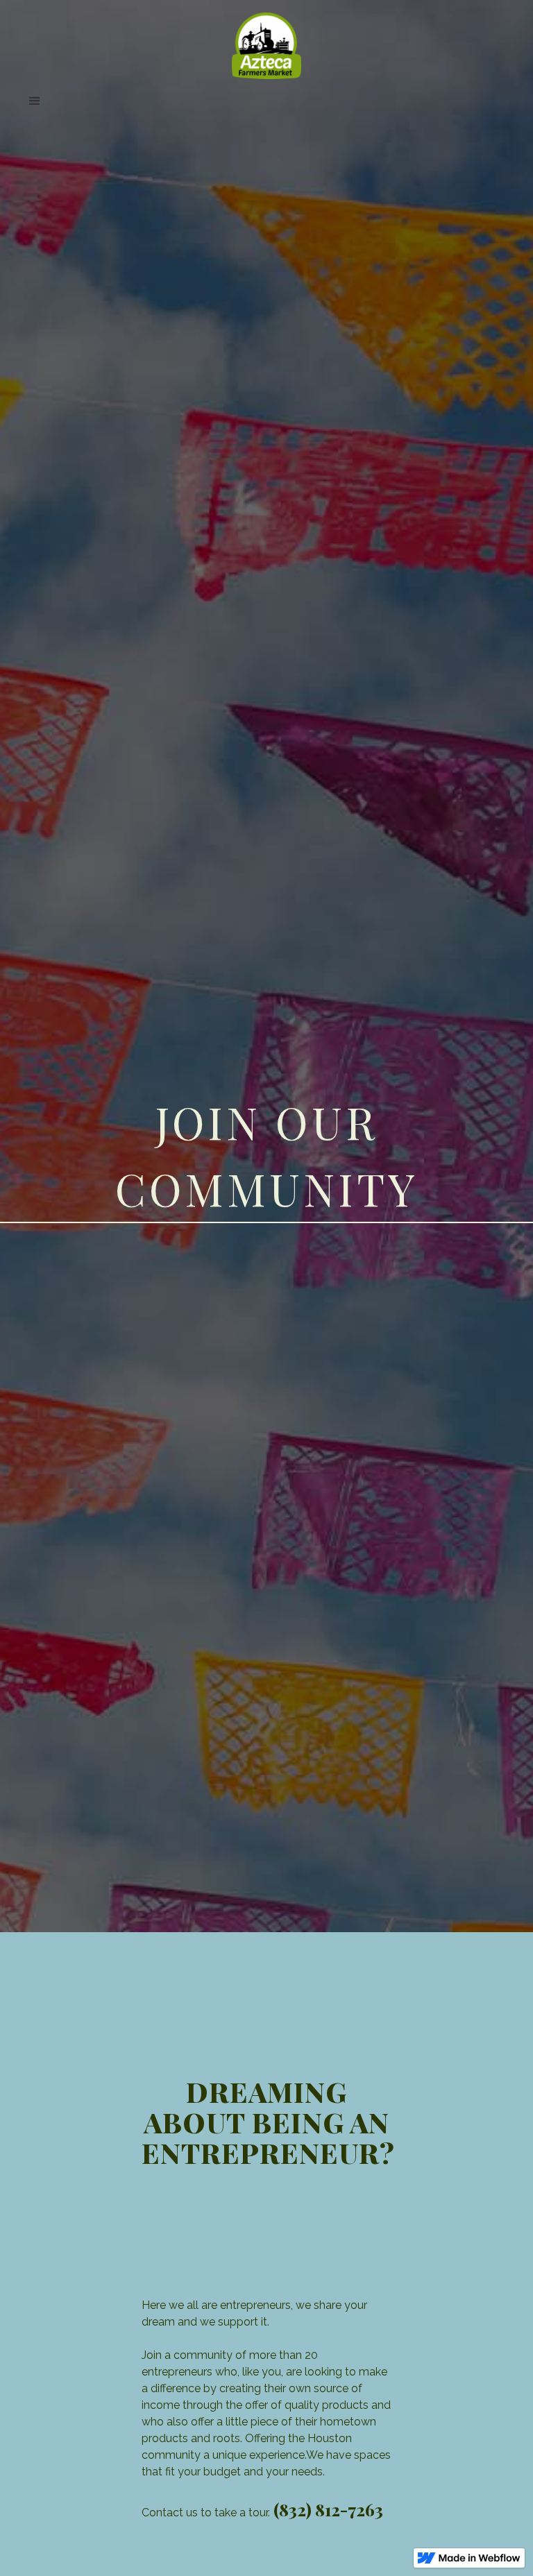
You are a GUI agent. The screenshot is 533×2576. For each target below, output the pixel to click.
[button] (266, 101)
